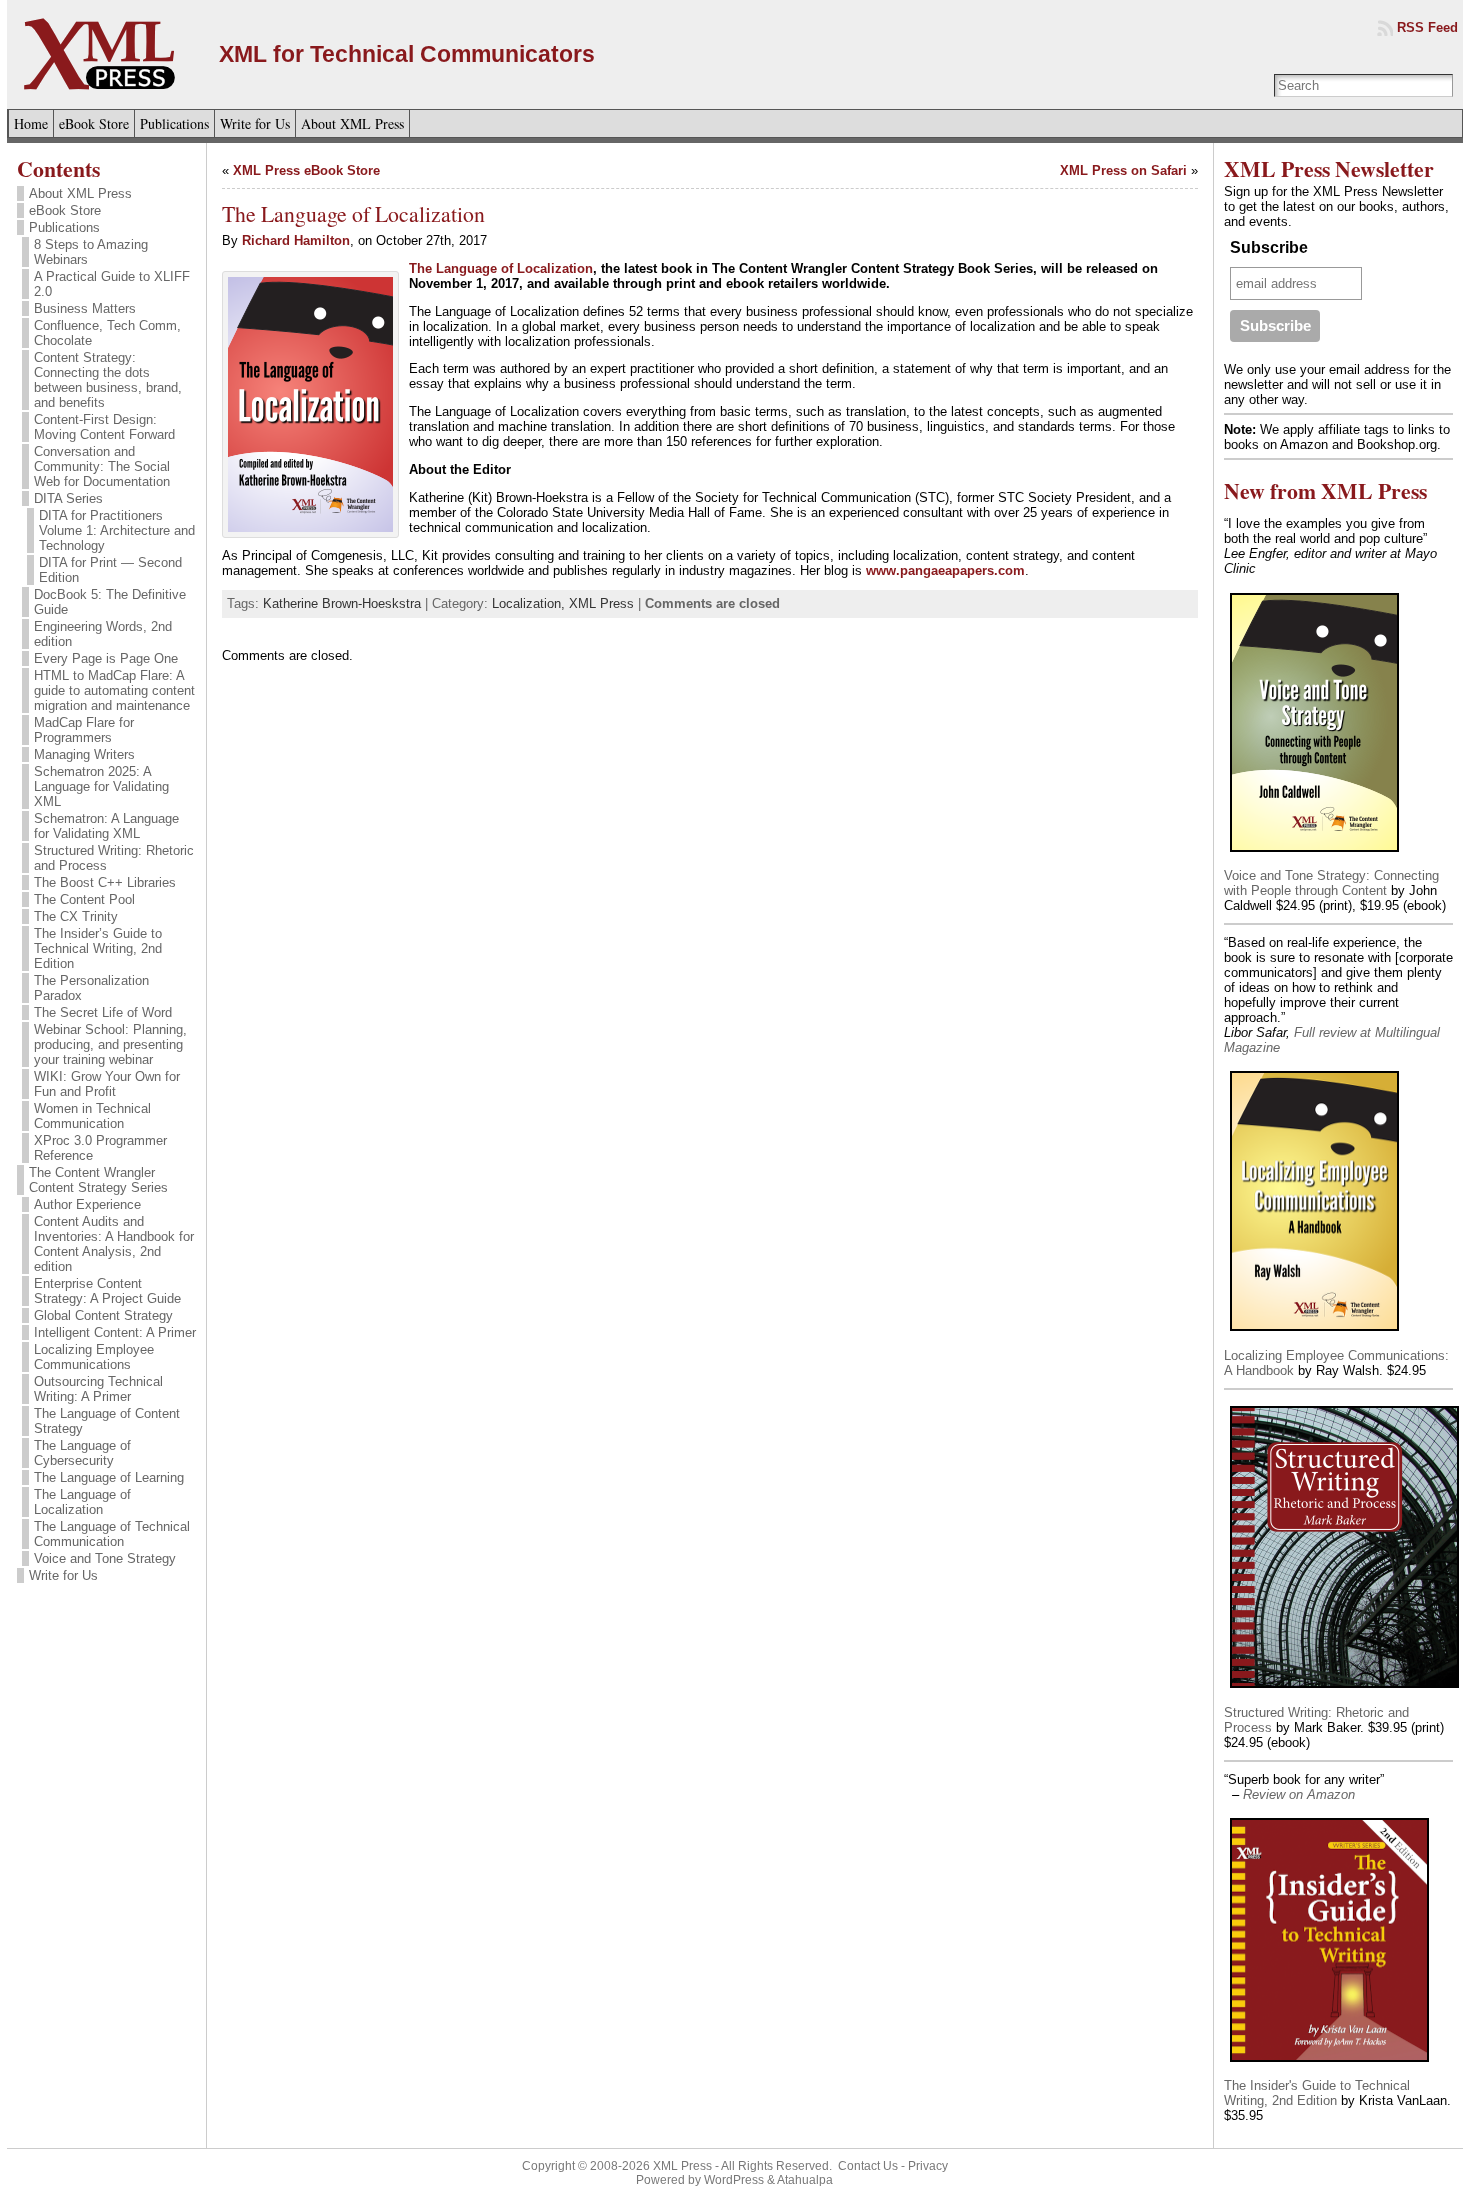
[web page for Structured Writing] (1345, 1690)
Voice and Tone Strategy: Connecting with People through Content (1331, 883)
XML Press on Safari (1123, 170)
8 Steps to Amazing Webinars (91, 252)
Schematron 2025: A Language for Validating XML (101, 786)
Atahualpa (805, 2180)
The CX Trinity (76, 916)
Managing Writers (84, 754)
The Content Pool (84, 899)
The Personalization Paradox (91, 988)
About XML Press (80, 193)
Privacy (928, 2166)
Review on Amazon (1299, 1794)
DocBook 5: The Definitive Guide (110, 602)
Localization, (530, 603)
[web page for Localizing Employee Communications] (1315, 1333)
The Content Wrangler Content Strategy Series (98, 1180)
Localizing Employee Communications (94, 1357)
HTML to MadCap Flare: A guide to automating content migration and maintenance (114, 690)
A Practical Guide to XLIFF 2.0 (112, 284)
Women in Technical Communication (92, 1116)
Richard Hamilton (296, 240)
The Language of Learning (109, 1477)
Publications (64, 227)
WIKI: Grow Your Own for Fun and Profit (107, 1084)
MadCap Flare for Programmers (84, 730)
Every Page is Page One (106, 658)
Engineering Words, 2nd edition (103, 634)
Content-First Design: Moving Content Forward (104, 427)
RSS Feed (1427, 27)
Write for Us (63, 1575)
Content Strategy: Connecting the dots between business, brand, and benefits (108, 380)
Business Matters (85, 308)
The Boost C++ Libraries (105, 882)
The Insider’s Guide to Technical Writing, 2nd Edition (98, 948)
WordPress (734, 2180)
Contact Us (868, 2166)
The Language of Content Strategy (107, 1421)
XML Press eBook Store (306, 170)
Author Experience (87, 1204)
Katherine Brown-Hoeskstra (342, 603)
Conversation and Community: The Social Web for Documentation (102, 466)
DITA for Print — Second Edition (110, 570)
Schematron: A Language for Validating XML (106, 826)
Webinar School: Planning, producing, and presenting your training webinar (110, 1044)
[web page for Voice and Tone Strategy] (1315, 853)
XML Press (601, 603)
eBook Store (65, 210)
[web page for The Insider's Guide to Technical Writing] (1330, 2063)
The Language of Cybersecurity (82, 1453)
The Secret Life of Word (103, 1012)
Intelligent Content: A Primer (115, 1332)
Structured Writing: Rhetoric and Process (114, 858)
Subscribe (1269, 247)
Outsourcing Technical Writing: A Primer (98, 1389)
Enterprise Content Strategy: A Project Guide (107, 1291)
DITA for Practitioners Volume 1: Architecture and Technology (117, 530)
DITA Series (68, 498)
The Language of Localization (82, 1502)
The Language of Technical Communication (112, 1534)
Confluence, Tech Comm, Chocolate (107, 333)
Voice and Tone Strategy (105, 1558)
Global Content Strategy (103, 1315)
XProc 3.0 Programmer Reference (100, 1148)
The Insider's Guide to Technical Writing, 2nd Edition (1317, 2093)
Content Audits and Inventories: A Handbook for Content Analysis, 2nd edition (114, 1244)
